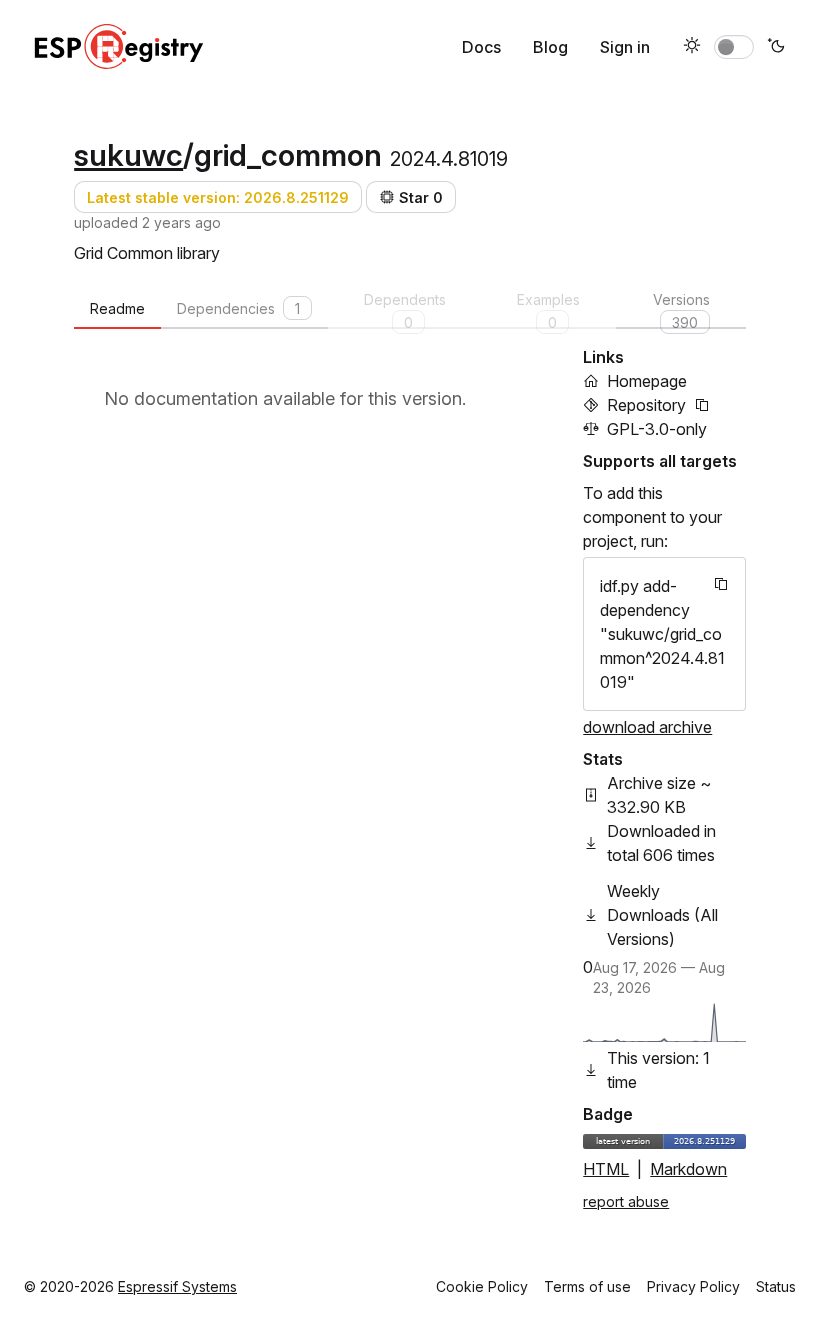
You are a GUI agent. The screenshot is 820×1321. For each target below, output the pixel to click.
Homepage (647, 381)
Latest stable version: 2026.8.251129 (218, 197)
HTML (606, 1169)
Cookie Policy (482, 1286)
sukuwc (128, 155)
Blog (550, 47)
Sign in (625, 47)
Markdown (688, 1169)
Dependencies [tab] (238, 308)
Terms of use (587, 1286)
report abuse (626, 1201)
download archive (647, 727)
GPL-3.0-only (657, 429)
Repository (646, 405)
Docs (481, 47)
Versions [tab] (681, 310)
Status (776, 1286)
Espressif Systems (177, 1286)
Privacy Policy (693, 1286)
